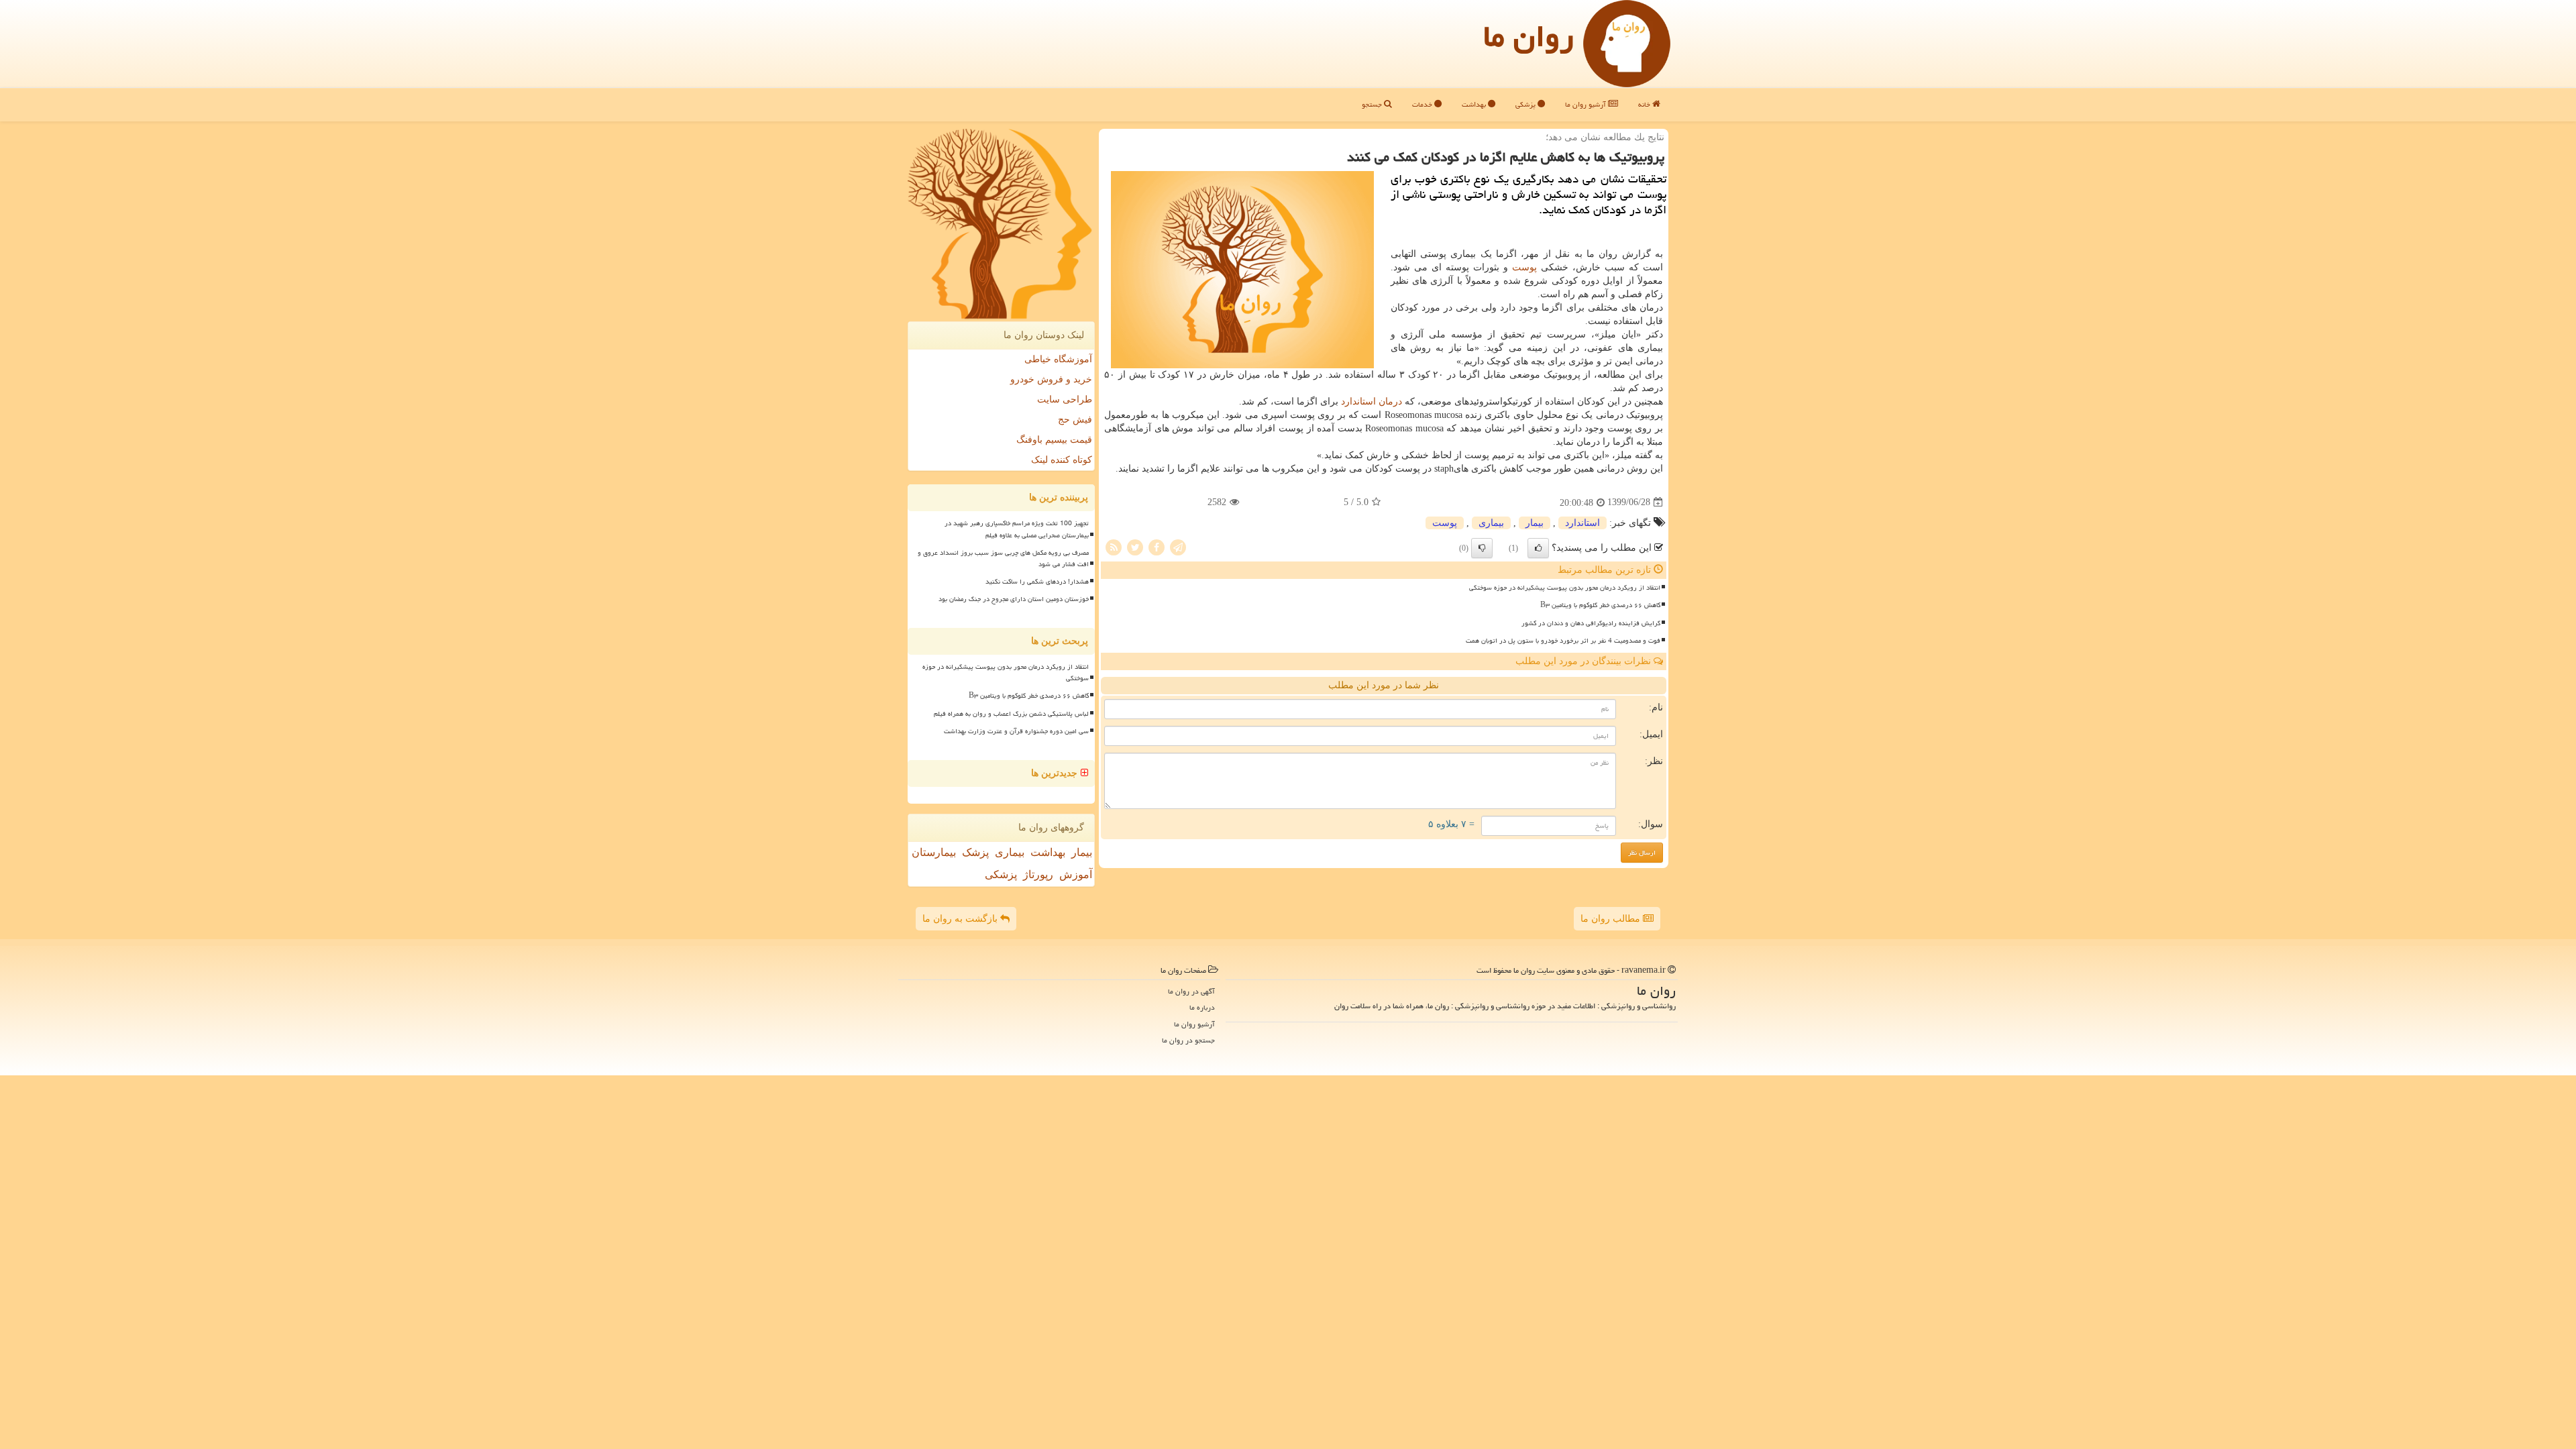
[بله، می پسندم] (1538, 548)
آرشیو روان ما (1587, 104)
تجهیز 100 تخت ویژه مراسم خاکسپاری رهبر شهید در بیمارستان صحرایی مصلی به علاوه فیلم (1017, 529)
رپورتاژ (1038, 874)
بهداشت (1475, 104)
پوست (1524, 267)
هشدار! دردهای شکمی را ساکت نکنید (1037, 582)
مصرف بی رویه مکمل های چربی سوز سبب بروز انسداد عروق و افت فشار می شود (1003, 558)
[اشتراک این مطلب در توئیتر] (1135, 546)
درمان (1390, 401)
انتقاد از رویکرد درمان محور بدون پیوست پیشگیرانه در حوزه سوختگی (1565, 588)
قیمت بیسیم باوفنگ (1054, 440)
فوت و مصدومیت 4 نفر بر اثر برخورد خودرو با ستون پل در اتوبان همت (1563, 641)
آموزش (1076, 874)
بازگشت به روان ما (961, 919)
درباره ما (1202, 1007)
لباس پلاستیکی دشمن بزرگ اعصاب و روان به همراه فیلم (1011, 714)
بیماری (1491, 523)
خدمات (1423, 104)
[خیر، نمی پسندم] (1482, 548)
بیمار (1535, 523)
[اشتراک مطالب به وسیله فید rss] (1114, 546)
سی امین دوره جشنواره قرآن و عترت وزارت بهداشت (1016, 731)
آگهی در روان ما (1191, 991)
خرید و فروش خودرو (1051, 379)
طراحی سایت (1065, 399)
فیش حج (1075, 420)
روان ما (1528, 36)
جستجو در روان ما (1188, 1040)
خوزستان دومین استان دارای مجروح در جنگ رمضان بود (1014, 599)
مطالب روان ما (1612, 919)
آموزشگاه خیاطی (1058, 359)
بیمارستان (934, 852)
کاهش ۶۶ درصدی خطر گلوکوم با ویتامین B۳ (1600, 605)
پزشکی (1526, 104)
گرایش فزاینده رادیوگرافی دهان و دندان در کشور (1591, 623)
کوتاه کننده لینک (1062, 460)
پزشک (975, 852)
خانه (1645, 104)
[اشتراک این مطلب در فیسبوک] (1157, 546)
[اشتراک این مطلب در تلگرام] (1178, 546)
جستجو (1373, 104)
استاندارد (1358, 401)
